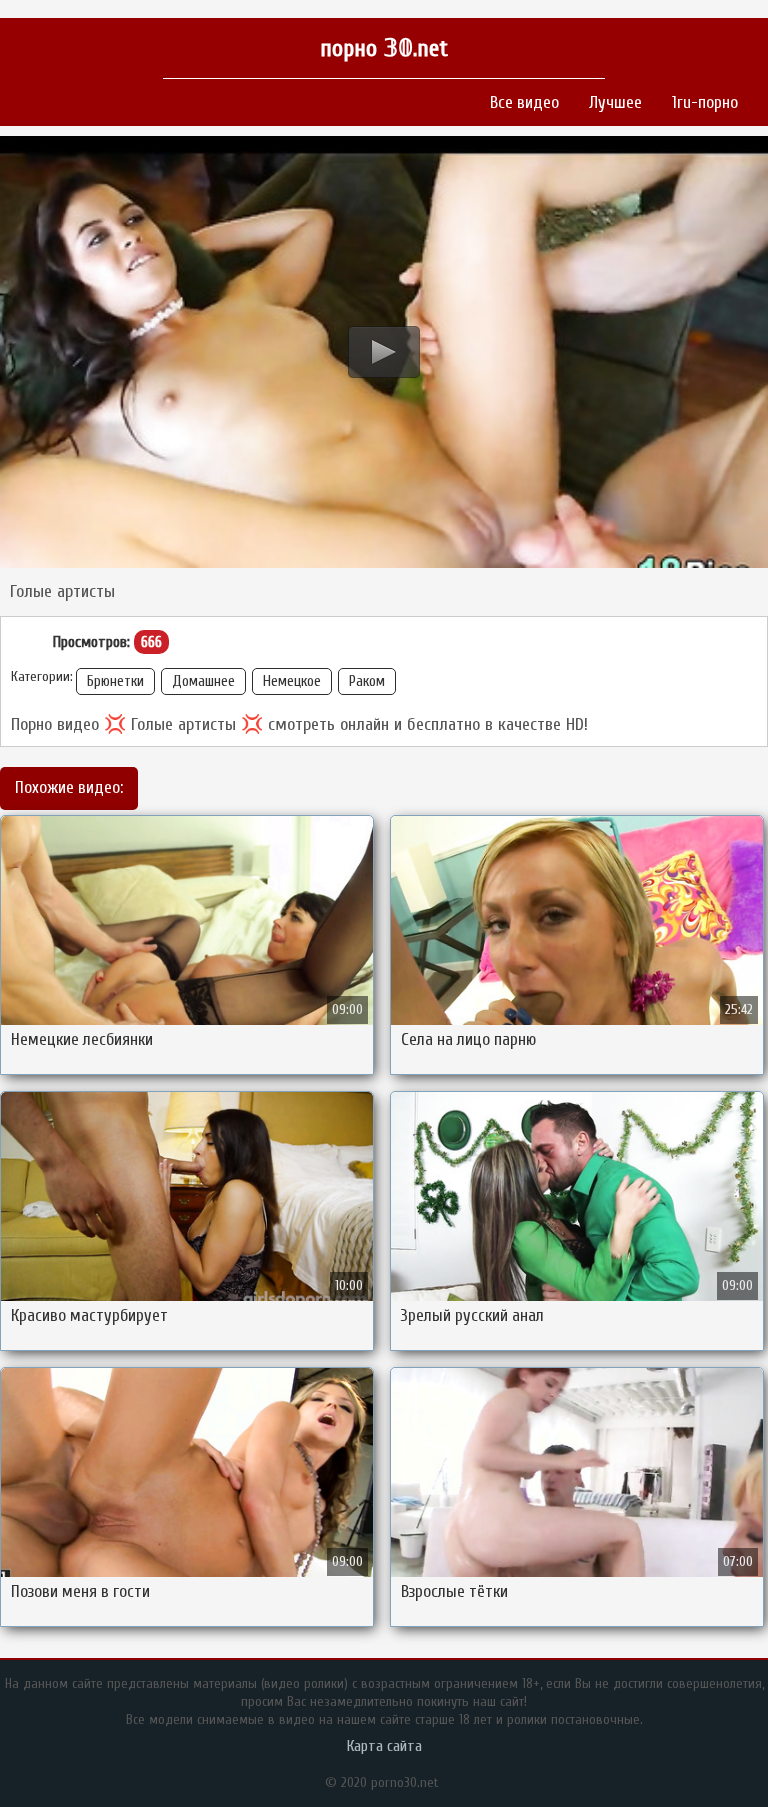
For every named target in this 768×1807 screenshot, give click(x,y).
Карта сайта (384, 1746)
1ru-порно (705, 102)
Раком (367, 681)
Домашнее (203, 681)
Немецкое (292, 681)
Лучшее (615, 102)
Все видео (524, 102)
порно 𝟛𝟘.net (384, 48)
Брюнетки (115, 681)
